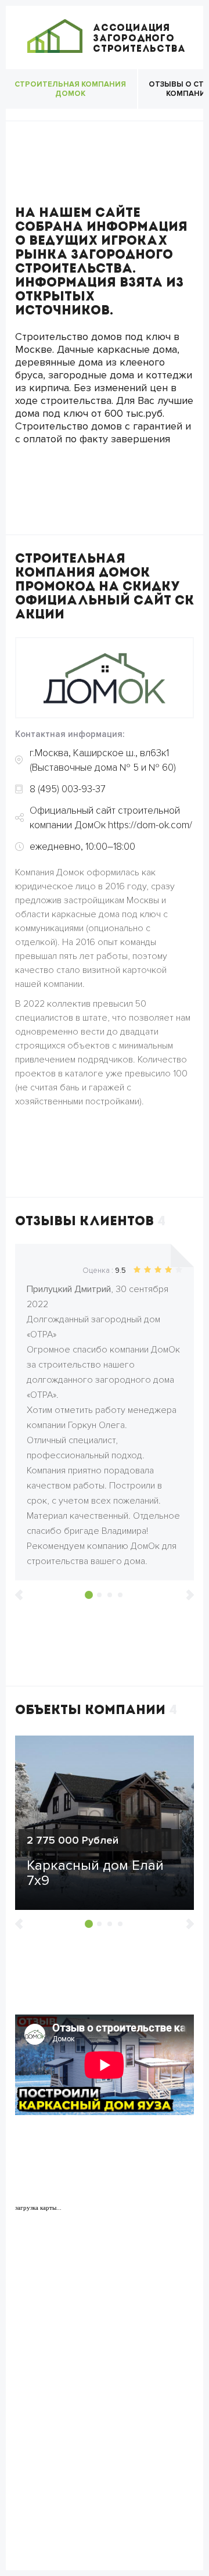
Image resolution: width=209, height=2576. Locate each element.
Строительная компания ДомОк (70, 89)
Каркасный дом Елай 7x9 (95, 1873)
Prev (19, 1595)
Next (190, 1595)
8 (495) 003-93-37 (68, 789)
